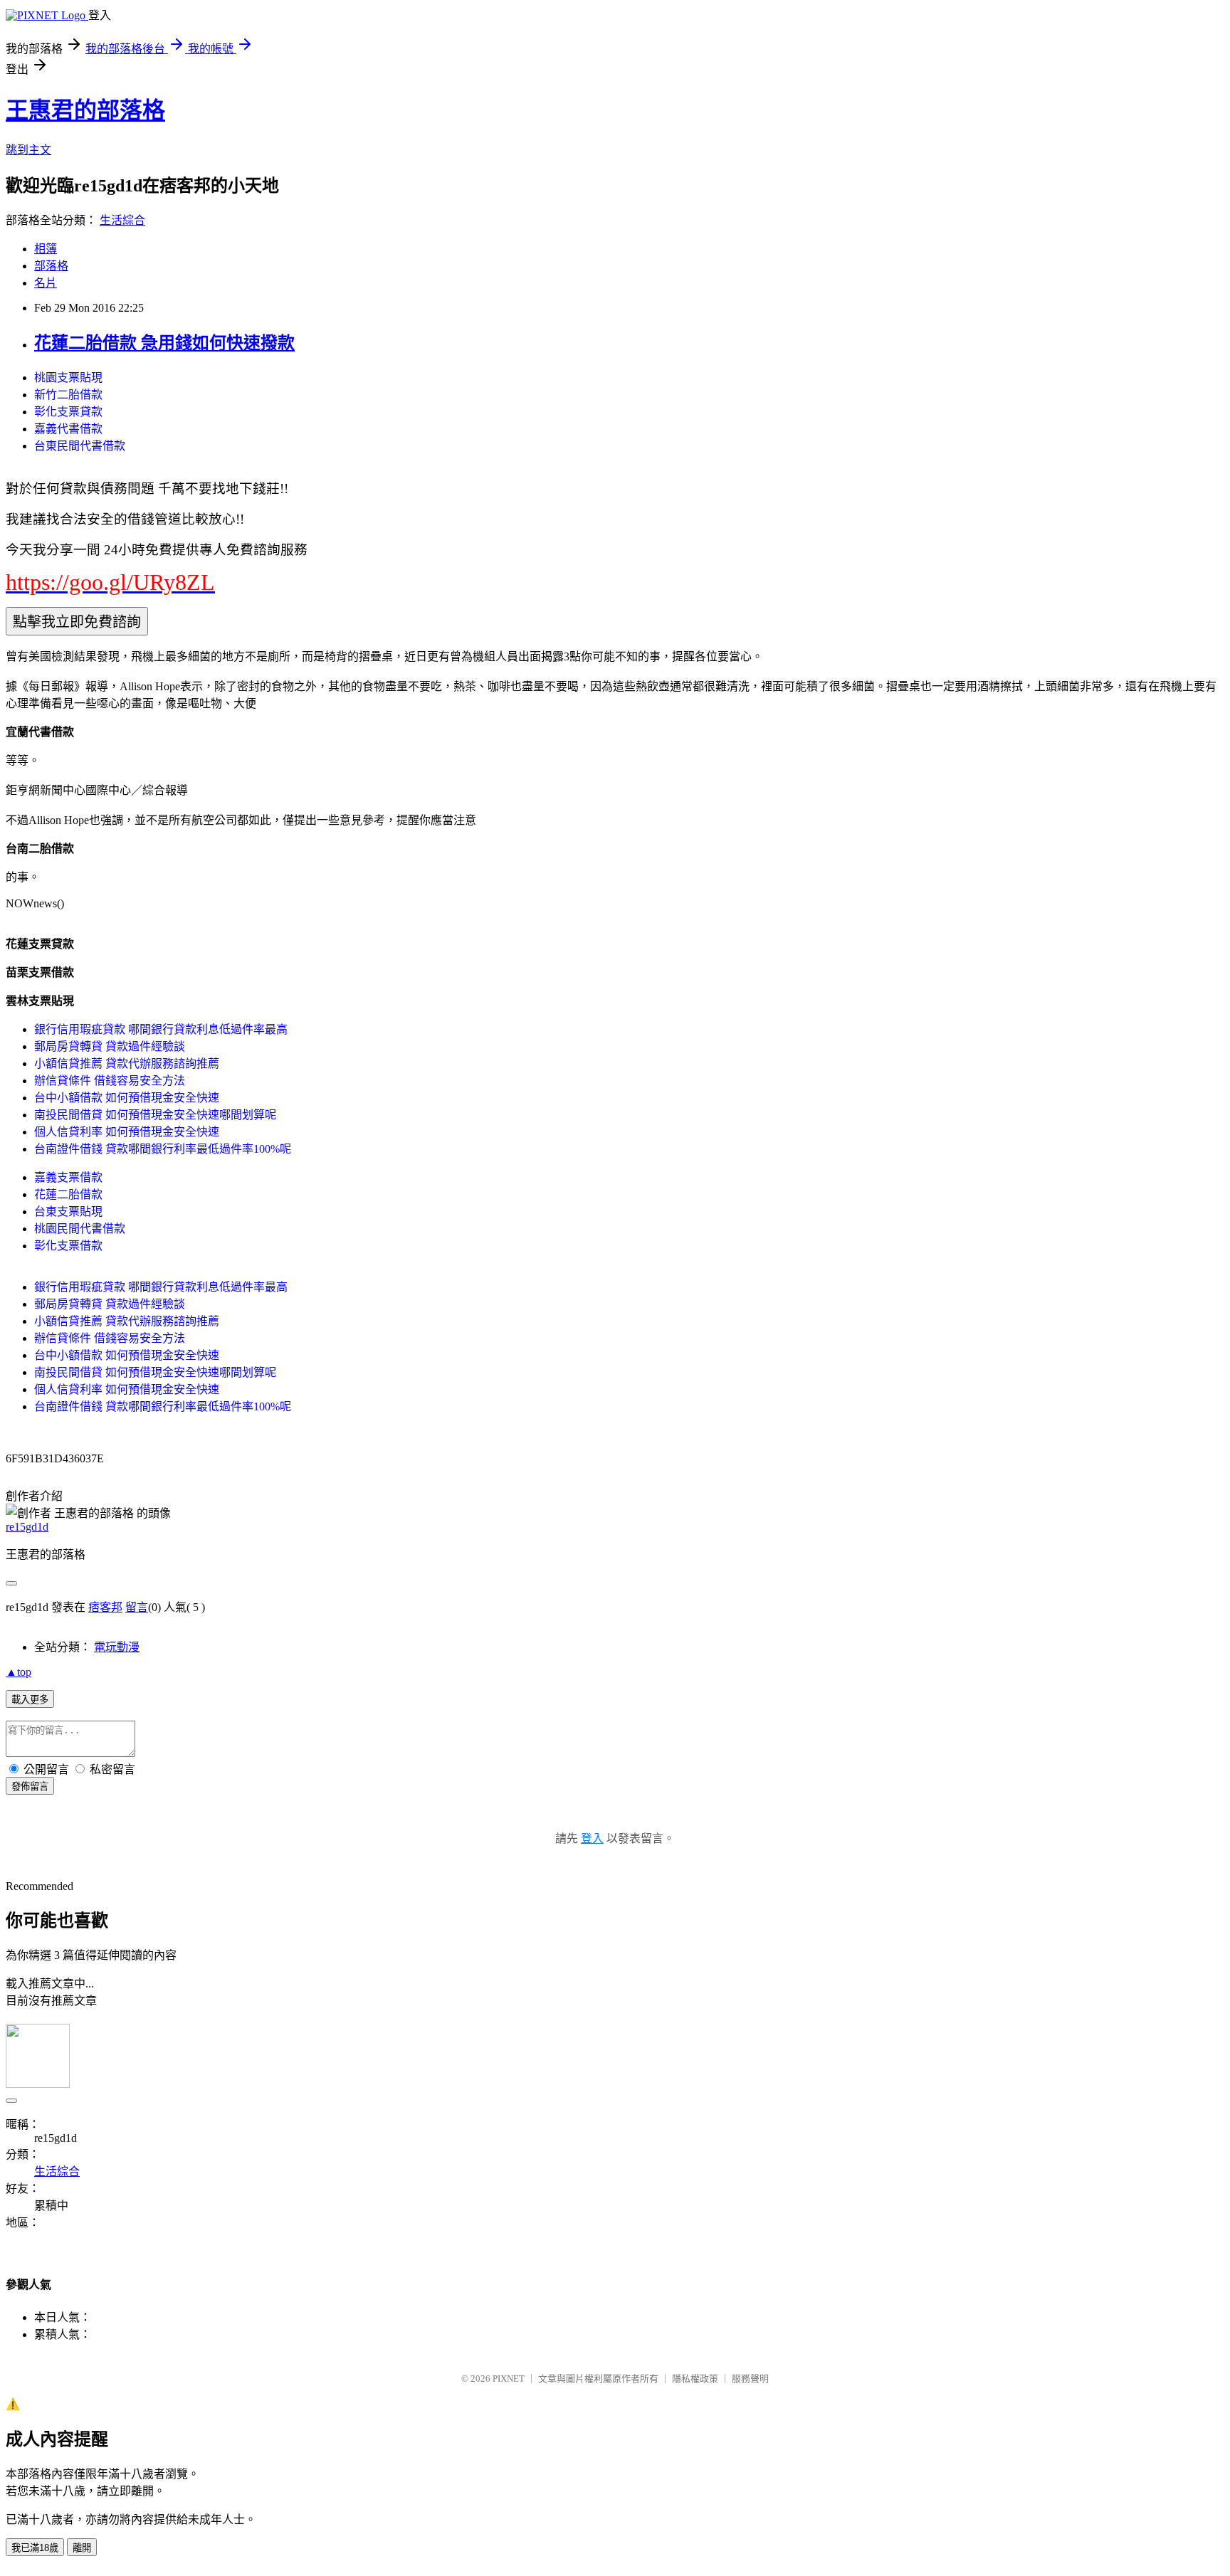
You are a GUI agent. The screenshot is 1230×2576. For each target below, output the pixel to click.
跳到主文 (28, 150)
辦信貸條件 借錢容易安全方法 (110, 1081)
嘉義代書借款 (68, 429)
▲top (19, 1672)
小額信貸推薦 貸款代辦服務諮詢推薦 (127, 1063)
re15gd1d (27, 1527)
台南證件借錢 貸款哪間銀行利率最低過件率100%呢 (163, 1149)
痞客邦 (105, 1607)
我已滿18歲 (35, 2548)
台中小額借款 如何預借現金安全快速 (127, 1098)
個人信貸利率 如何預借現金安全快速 (127, 1132)
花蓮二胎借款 (68, 1194)
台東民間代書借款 (80, 446)
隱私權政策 (695, 2379)
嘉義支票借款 (68, 1177)
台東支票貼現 (68, 1212)
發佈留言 (30, 1786)
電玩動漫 (117, 1647)
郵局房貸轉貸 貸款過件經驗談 (110, 1046)
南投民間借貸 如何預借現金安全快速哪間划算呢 (155, 1115)
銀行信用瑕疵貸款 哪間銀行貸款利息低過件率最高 (161, 1029)
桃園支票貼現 (68, 378)
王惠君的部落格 (85, 110)
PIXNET (509, 2379)
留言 (137, 1607)
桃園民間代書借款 (80, 1229)
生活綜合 (122, 220)
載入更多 (30, 1700)
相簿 (46, 249)
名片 (46, 283)
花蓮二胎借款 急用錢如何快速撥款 (164, 343)
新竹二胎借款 (68, 395)
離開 (82, 2548)
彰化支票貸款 (68, 412)
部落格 (51, 266)
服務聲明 (750, 2379)
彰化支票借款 (68, 1246)
